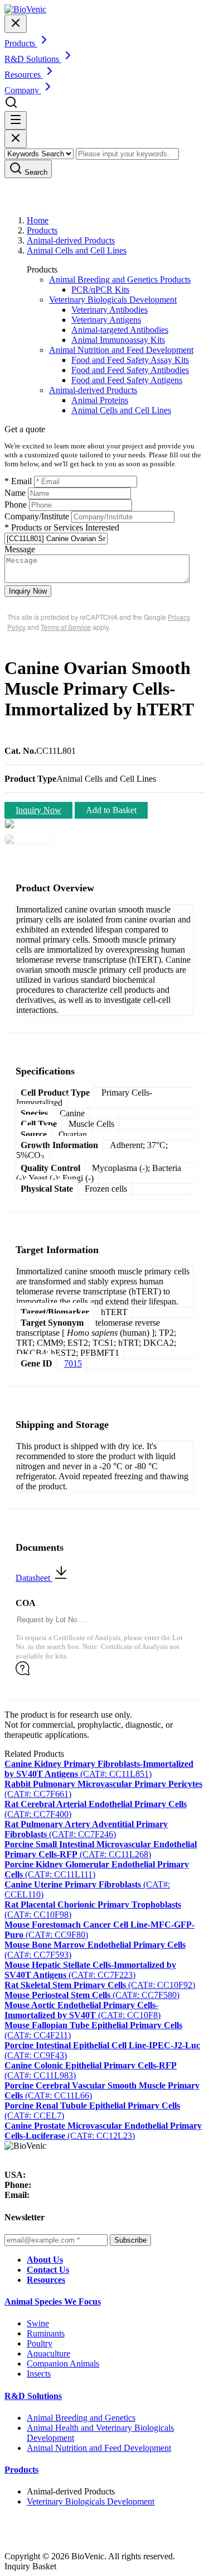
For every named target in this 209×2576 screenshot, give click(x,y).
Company (23, 90)
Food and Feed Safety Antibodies (130, 370)
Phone (16, 505)
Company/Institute (37, 516)
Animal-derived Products (71, 240)
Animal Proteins (100, 400)
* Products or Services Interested (62, 527)
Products (42, 230)
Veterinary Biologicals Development (113, 300)
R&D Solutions (33, 2396)
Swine (38, 2323)
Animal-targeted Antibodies (120, 330)
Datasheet (34, 1578)
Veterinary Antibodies (110, 310)
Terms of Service (66, 627)
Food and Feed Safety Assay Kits (130, 360)
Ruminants (46, 2333)
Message (20, 549)
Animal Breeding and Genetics (81, 2418)
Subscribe (130, 2240)
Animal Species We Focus (53, 2302)
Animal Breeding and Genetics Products (120, 279)
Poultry (40, 2343)
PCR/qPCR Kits (100, 290)
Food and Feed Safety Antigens (127, 380)
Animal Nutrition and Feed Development (121, 350)
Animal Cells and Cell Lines (77, 250)
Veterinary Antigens (106, 320)
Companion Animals (63, 2364)
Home (38, 220)
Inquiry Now (28, 591)
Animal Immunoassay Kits (118, 340)
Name (15, 493)
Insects (39, 2374)
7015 (73, 1363)
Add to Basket (111, 810)
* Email (18, 481)
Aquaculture (48, 2353)
